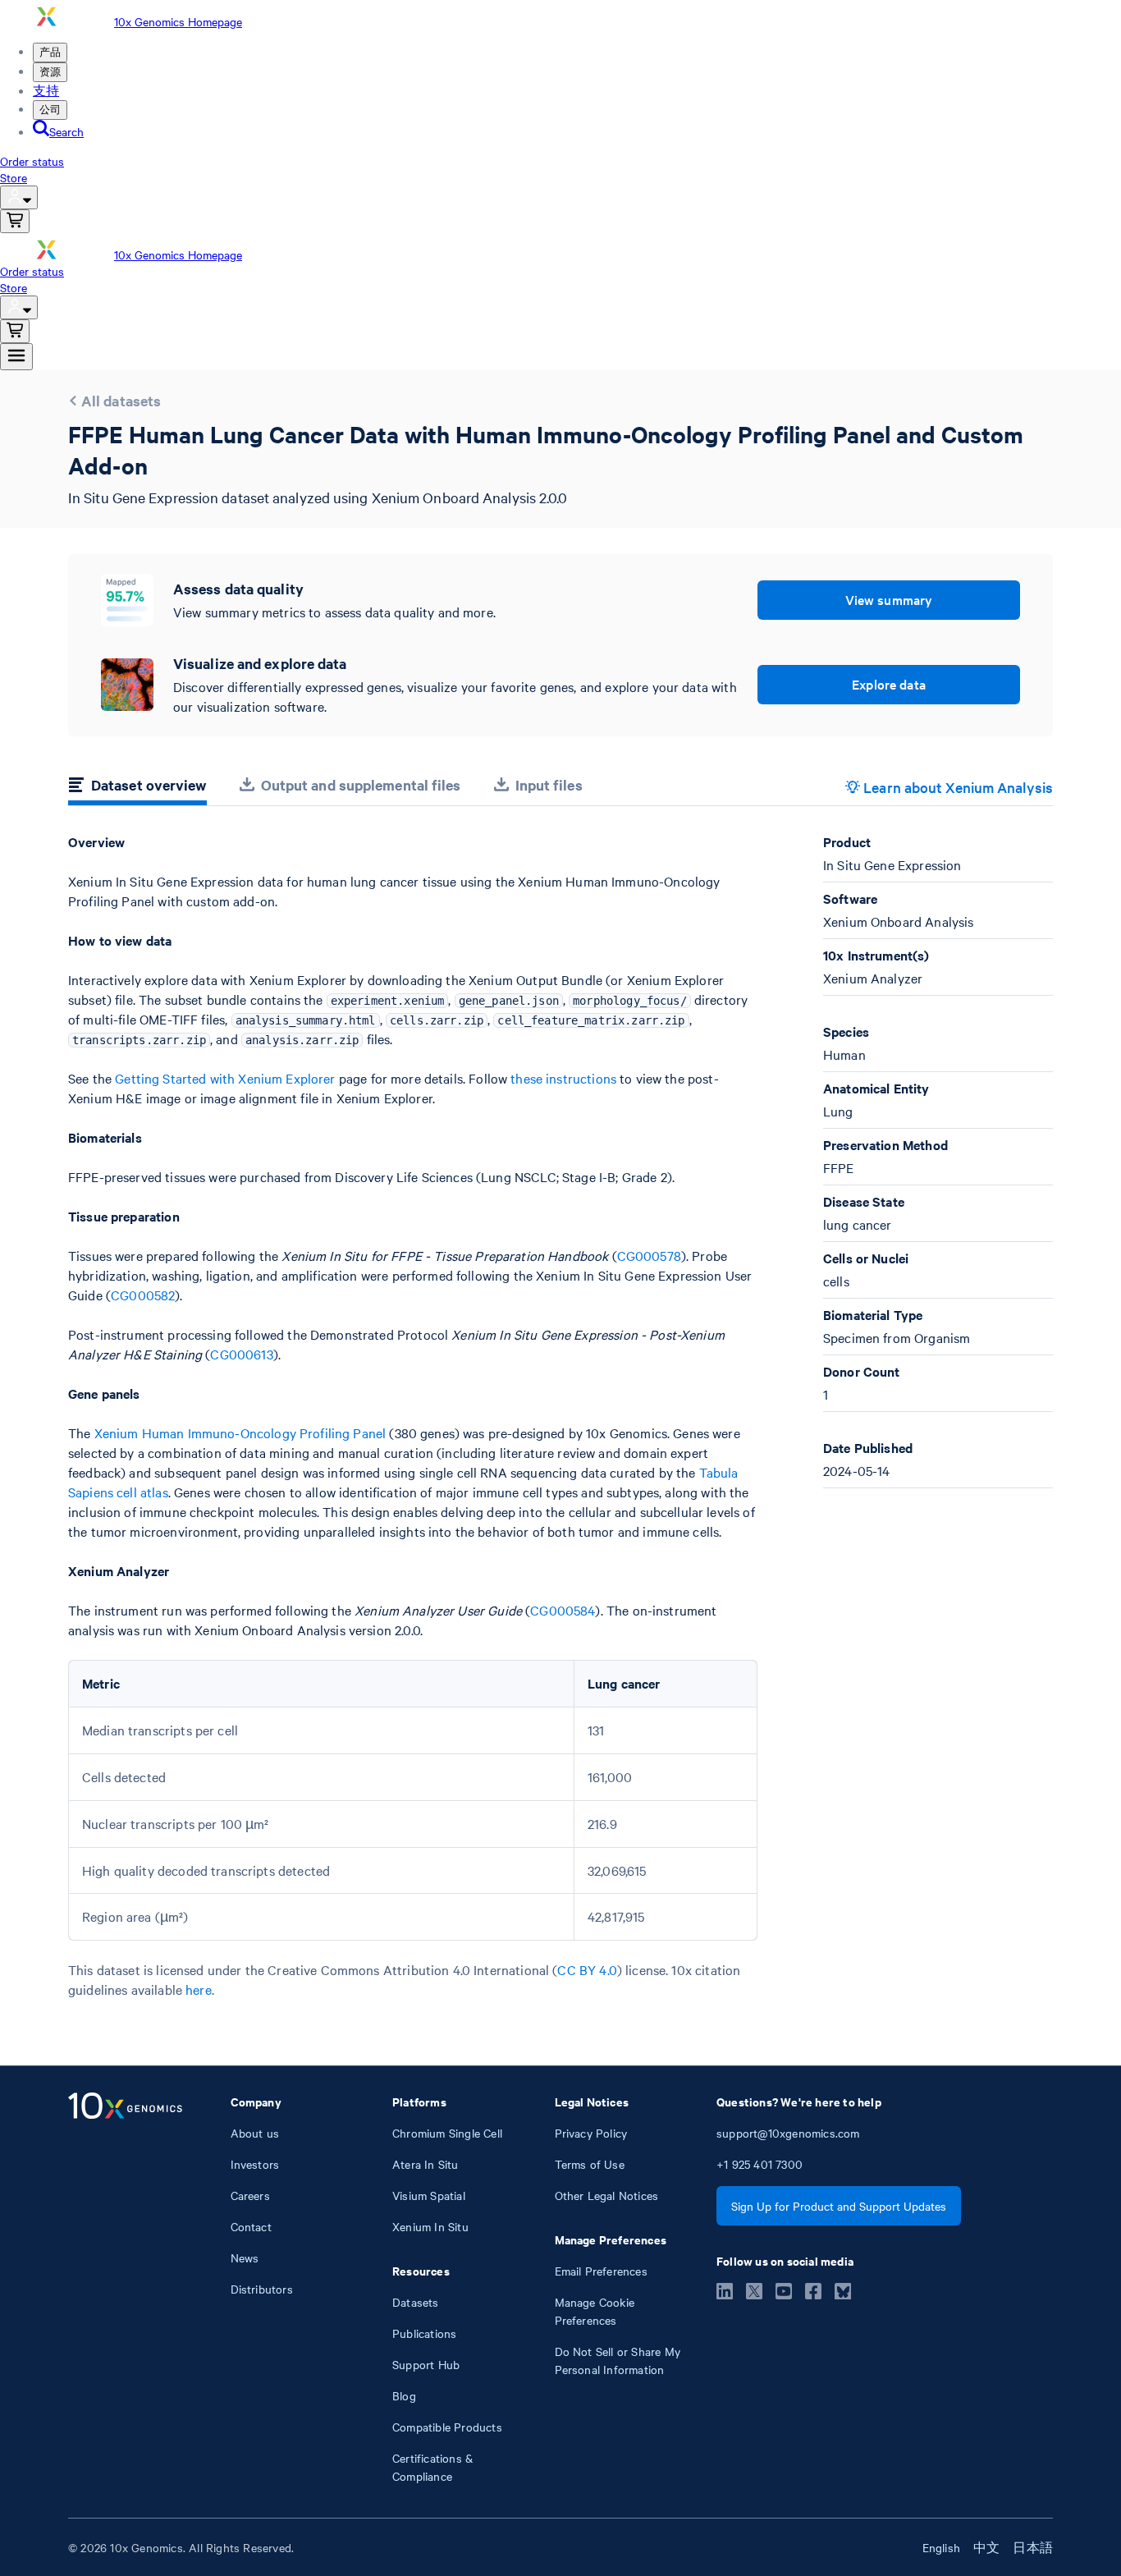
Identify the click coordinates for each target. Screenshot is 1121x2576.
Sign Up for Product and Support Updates (839, 2206)
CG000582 (143, 1295)
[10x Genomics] (125, 2289)
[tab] (137, 787)
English (941, 2547)
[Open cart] (15, 221)
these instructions (563, 1078)
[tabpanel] (560, 1416)
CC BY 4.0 (587, 1969)
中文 (986, 2547)
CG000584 (563, 1610)
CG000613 (241, 1354)
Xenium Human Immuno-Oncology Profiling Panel (240, 1432)
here (199, 1989)
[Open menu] (16, 357)
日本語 (1033, 2547)
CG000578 (649, 1255)
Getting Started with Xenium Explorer (225, 1078)
